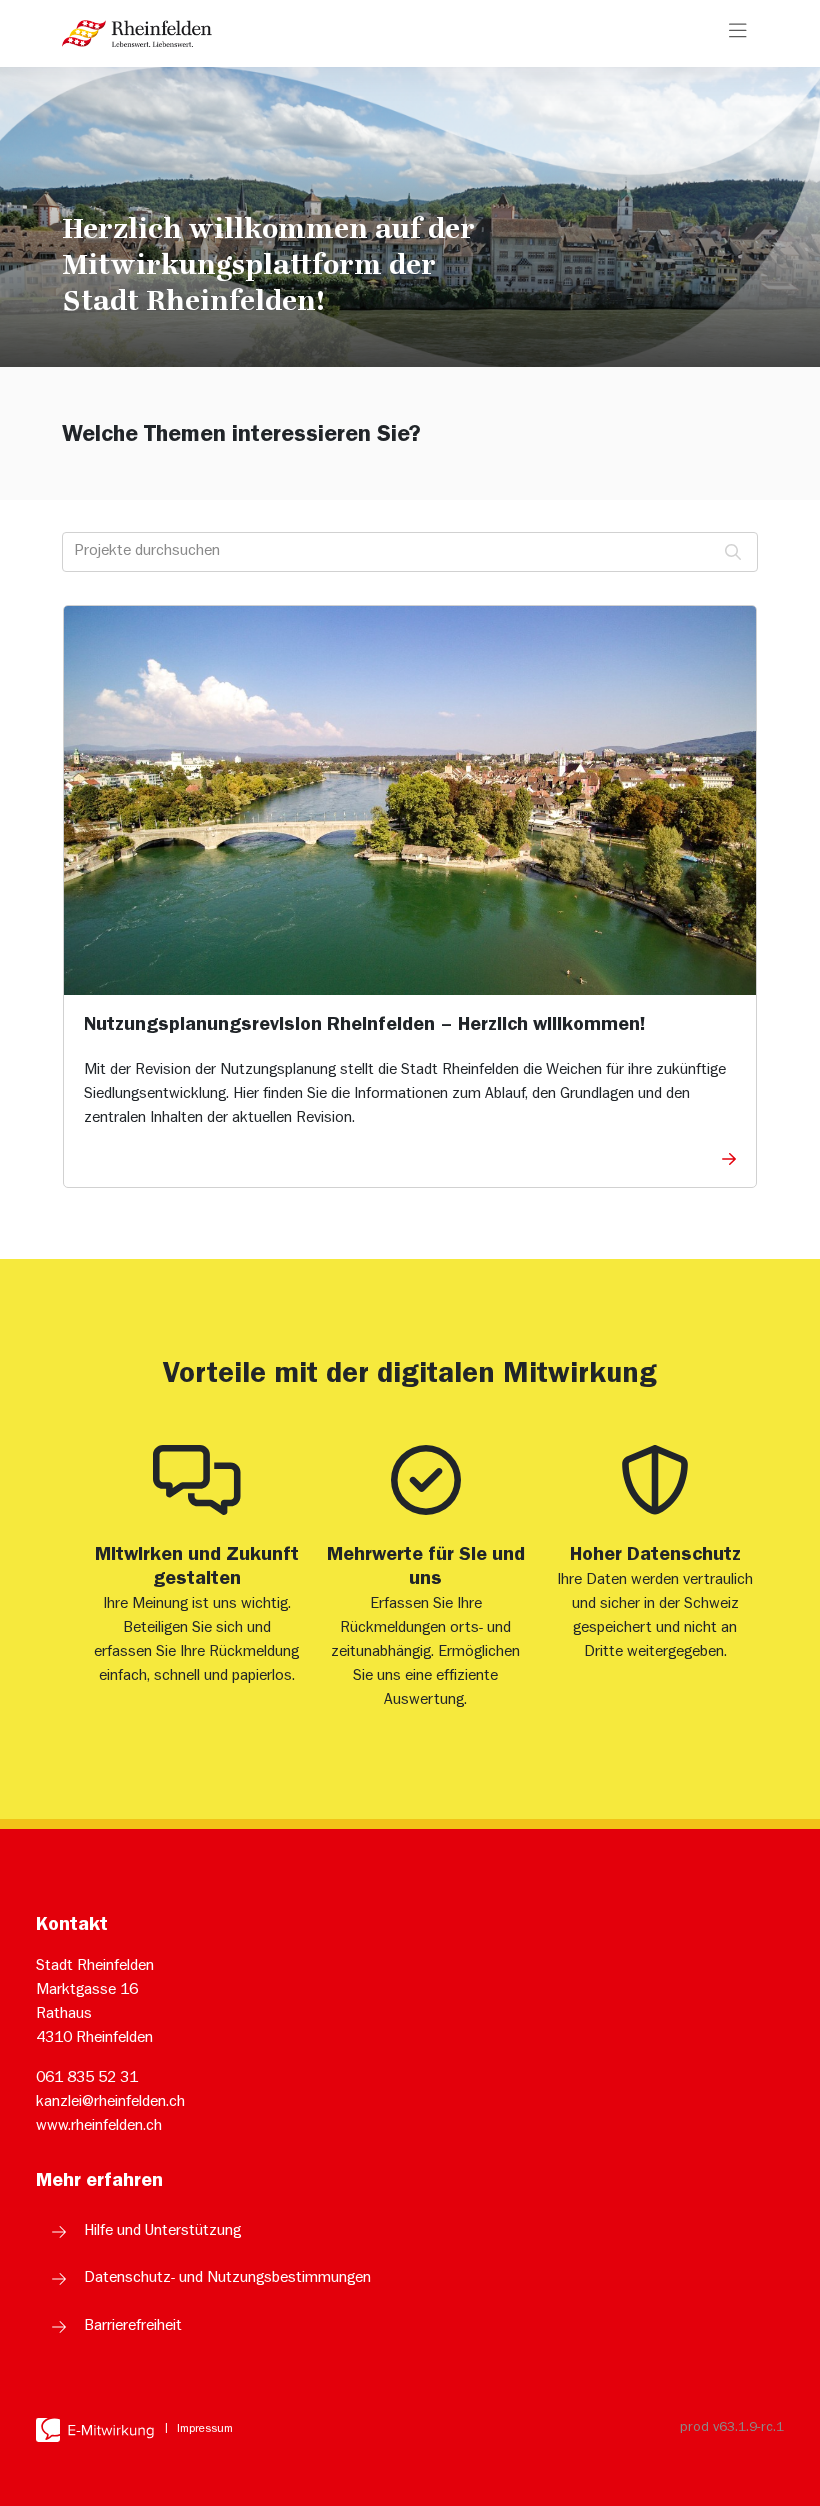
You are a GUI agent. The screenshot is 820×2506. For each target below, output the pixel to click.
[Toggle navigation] (738, 33)
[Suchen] (733, 552)
